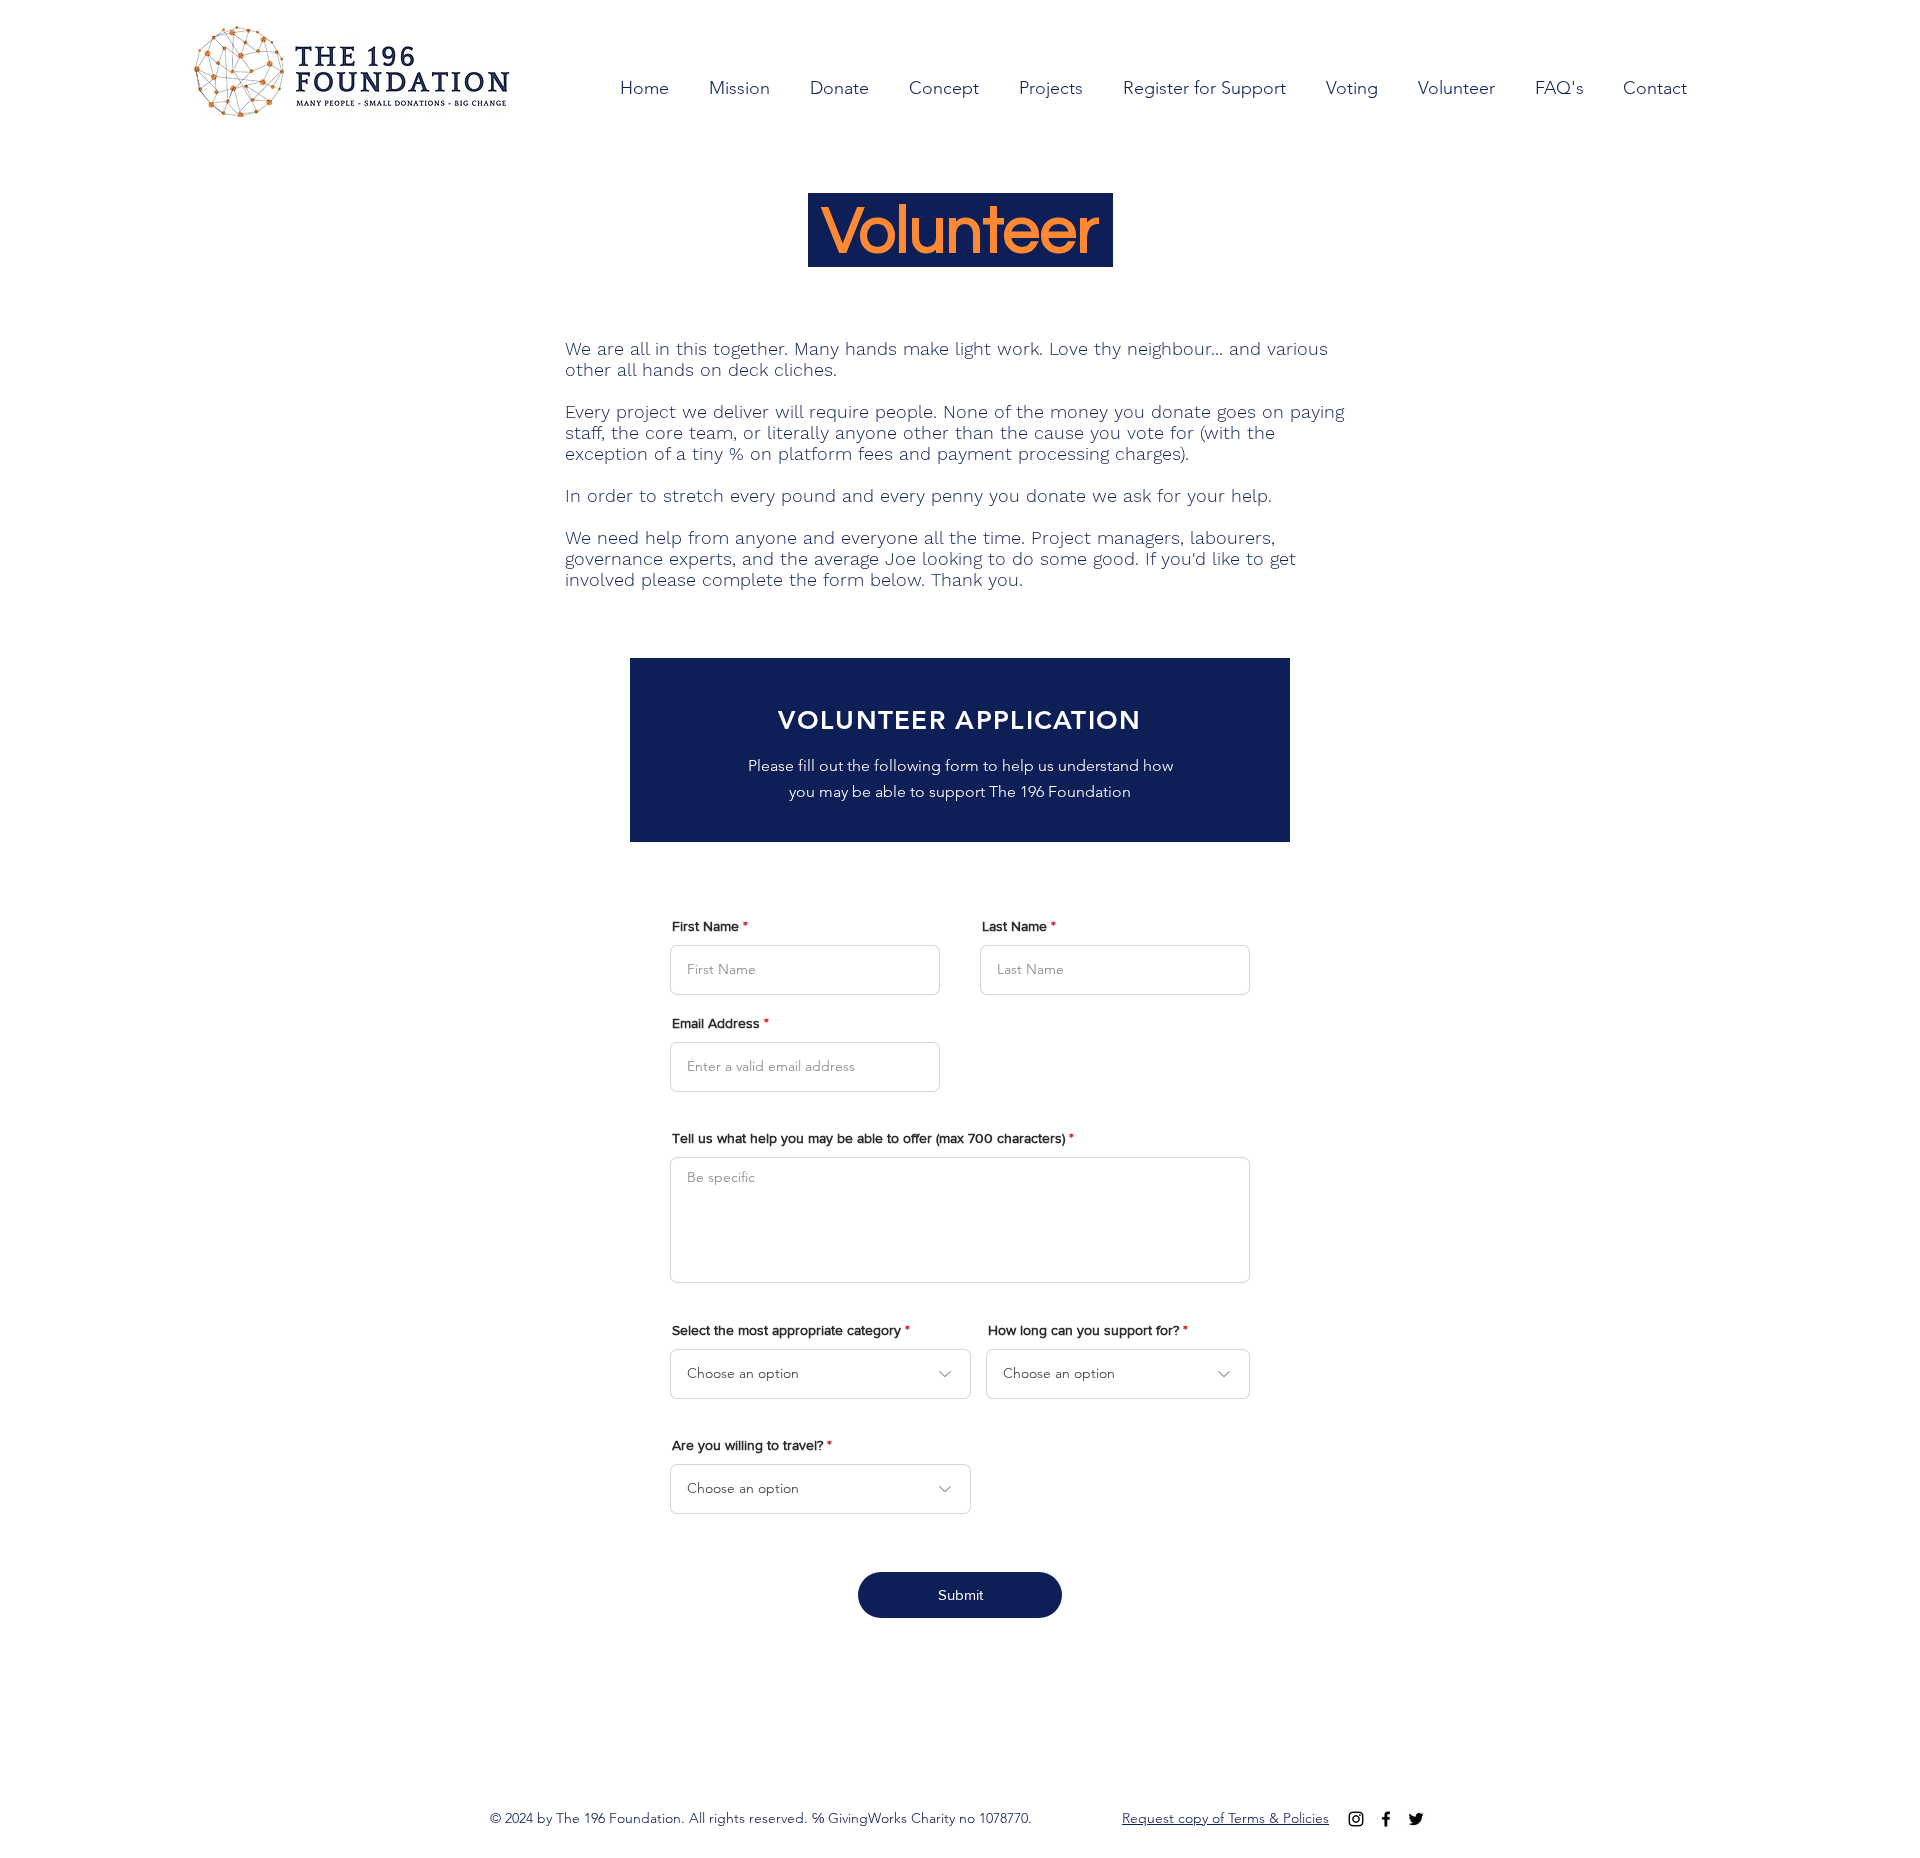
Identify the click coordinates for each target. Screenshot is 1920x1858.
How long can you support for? (1083, 1330)
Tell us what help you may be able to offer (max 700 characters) (868, 1138)
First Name (705, 926)
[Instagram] (1356, 1819)
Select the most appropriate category (786, 1330)
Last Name (1014, 926)
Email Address (716, 1023)
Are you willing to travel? (747, 1445)
